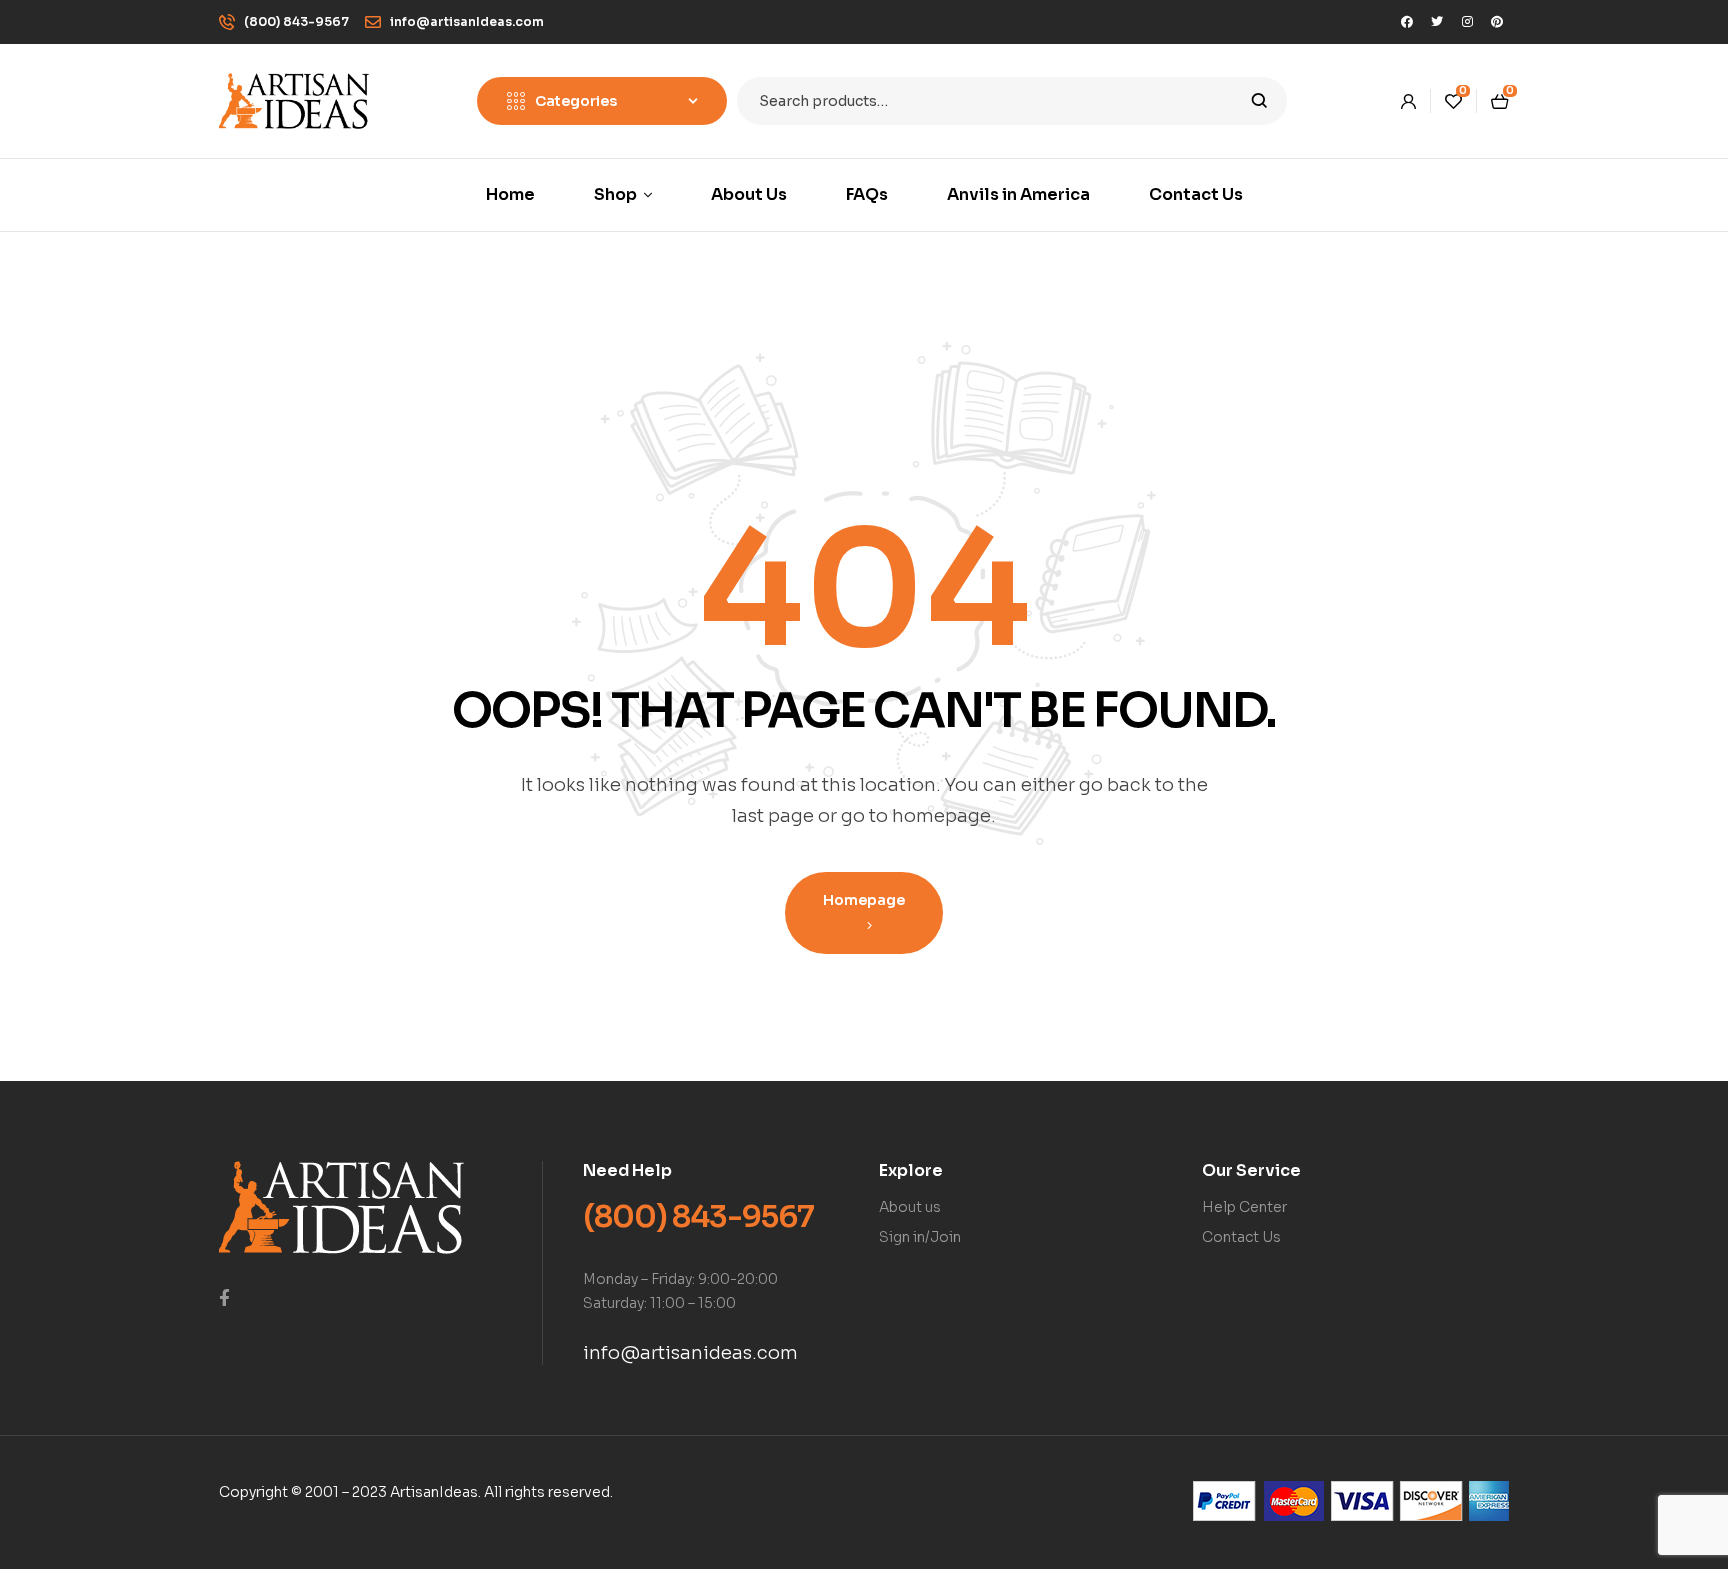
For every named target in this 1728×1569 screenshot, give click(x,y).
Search (1259, 101)
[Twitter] (1437, 22)
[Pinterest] (1497, 22)
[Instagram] (1467, 22)
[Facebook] (1407, 22)
